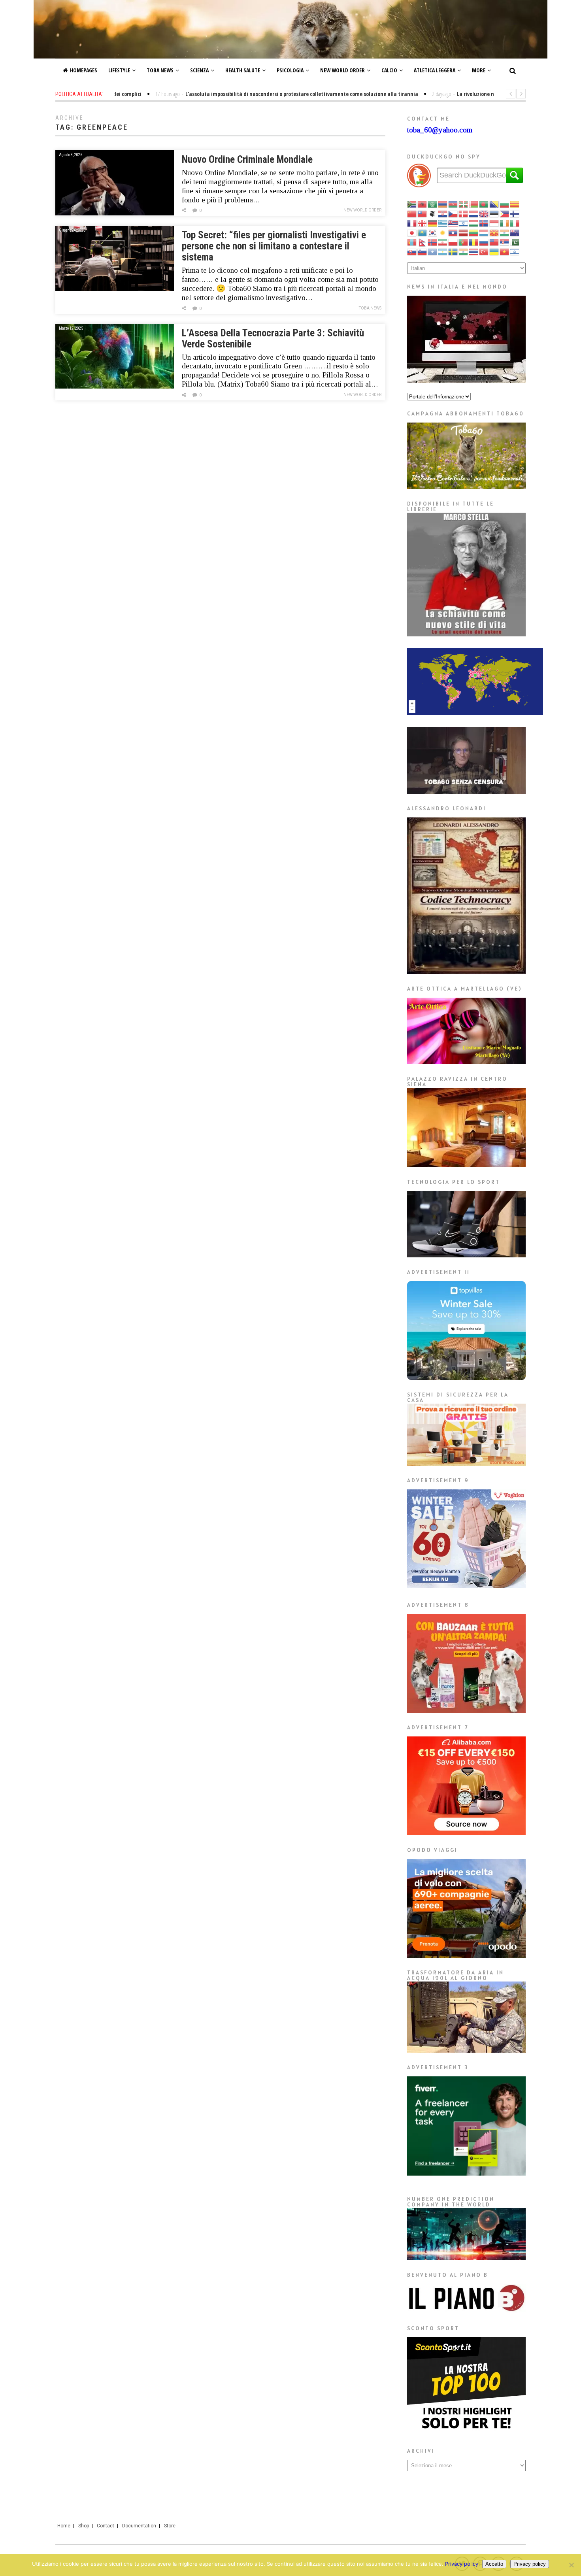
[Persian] (443, 242)
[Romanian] (474, 242)
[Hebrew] (464, 223)
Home (64, 2526)
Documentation (139, 2526)
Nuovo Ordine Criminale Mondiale (247, 159)
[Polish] (453, 242)
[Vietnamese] (505, 251)
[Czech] (453, 213)
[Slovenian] (423, 251)
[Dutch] (474, 213)
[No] (571, 2565)
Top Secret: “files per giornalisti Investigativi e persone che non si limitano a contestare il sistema (274, 246)
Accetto (494, 2564)
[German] (433, 223)
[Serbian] (505, 242)
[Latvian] (464, 232)
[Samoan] (494, 242)
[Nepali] (423, 242)
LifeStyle (119, 70)
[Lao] (453, 232)
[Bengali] (484, 204)
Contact (106, 2526)
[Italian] (515, 223)
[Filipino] (505, 213)
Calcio (389, 70)
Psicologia (290, 70)
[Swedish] (453, 251)
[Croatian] (443, 213)
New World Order (342, 70)
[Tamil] (464, 251)
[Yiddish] (515, 251)
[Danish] (464, 213)
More (479, 70)
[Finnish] (515, 213)
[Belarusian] (474, 204)
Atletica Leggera (435, 70)
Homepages (84, 70)
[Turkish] (484, 251)
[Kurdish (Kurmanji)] (443, 232)
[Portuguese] (464, 242)
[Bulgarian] (505, 204)
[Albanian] (423, 204)
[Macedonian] (494, 232)
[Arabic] (433, 204)
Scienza (199, 70)
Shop (84, 2526)
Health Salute (243, 70)
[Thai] (474, 251)
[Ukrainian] (494, 251)
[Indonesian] (494, 223)
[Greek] (443, 223)
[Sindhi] (515, 242)
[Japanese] (412, 232)
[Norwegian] (433, 242)
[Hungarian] (474, 223)
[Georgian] (423, 223)
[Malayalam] (505, 232)
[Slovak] (412, 251)
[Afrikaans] (412, 204)
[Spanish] (443, 251)
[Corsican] (433, 213)
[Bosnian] (494, 204)
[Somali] (433, 251)
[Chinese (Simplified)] (412, 213)
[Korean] (433, 232)
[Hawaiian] (453, 223)
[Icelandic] (484, 223)
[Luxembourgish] (484, 232)
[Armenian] (443, 204)
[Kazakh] (423, 232)
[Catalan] (515, 204)
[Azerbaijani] (453, 204)
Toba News (160, 70)
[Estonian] (494, 213)
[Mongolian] (412, 242)
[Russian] (484, 242)
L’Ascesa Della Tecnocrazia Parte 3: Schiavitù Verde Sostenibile (273, 339)
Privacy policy (462, 2564)
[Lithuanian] (474, 232)
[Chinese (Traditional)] (423, 213)
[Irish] (505, 223)
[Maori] (515, 232)
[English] (484, 213)
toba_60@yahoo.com (440, 130)
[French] (412, 223)
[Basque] (464, 204)
